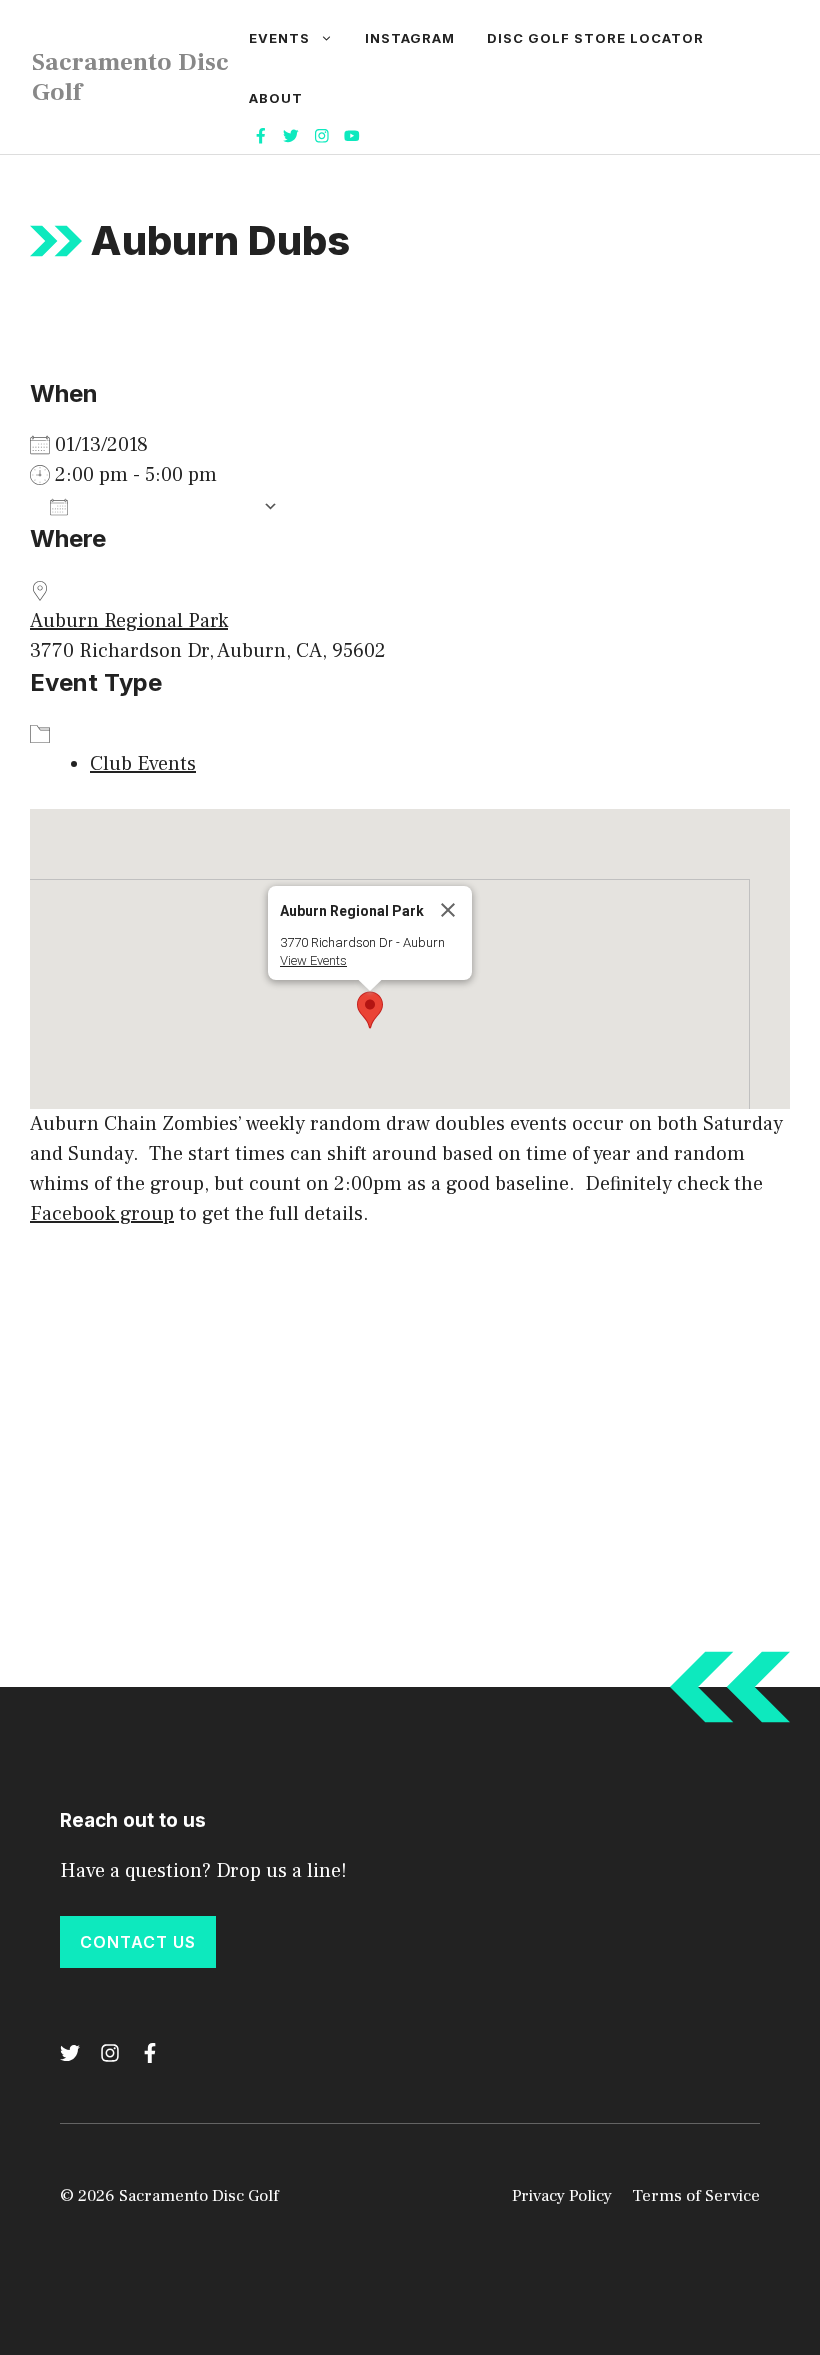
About (276, 98)
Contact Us (138, 1942)
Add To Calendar (165, 506)
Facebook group (102, 1214)
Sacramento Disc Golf (130, 77)
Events (279, 38)
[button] (370, 1010)
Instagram (410, 38)
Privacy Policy (562, 2196)
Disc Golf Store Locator (595, 38)
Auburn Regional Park (129, 621)
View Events (313, 960)
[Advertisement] (410, 1399)
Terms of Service (696, 2196)
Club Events (143, 764)
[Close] (448, 910)
